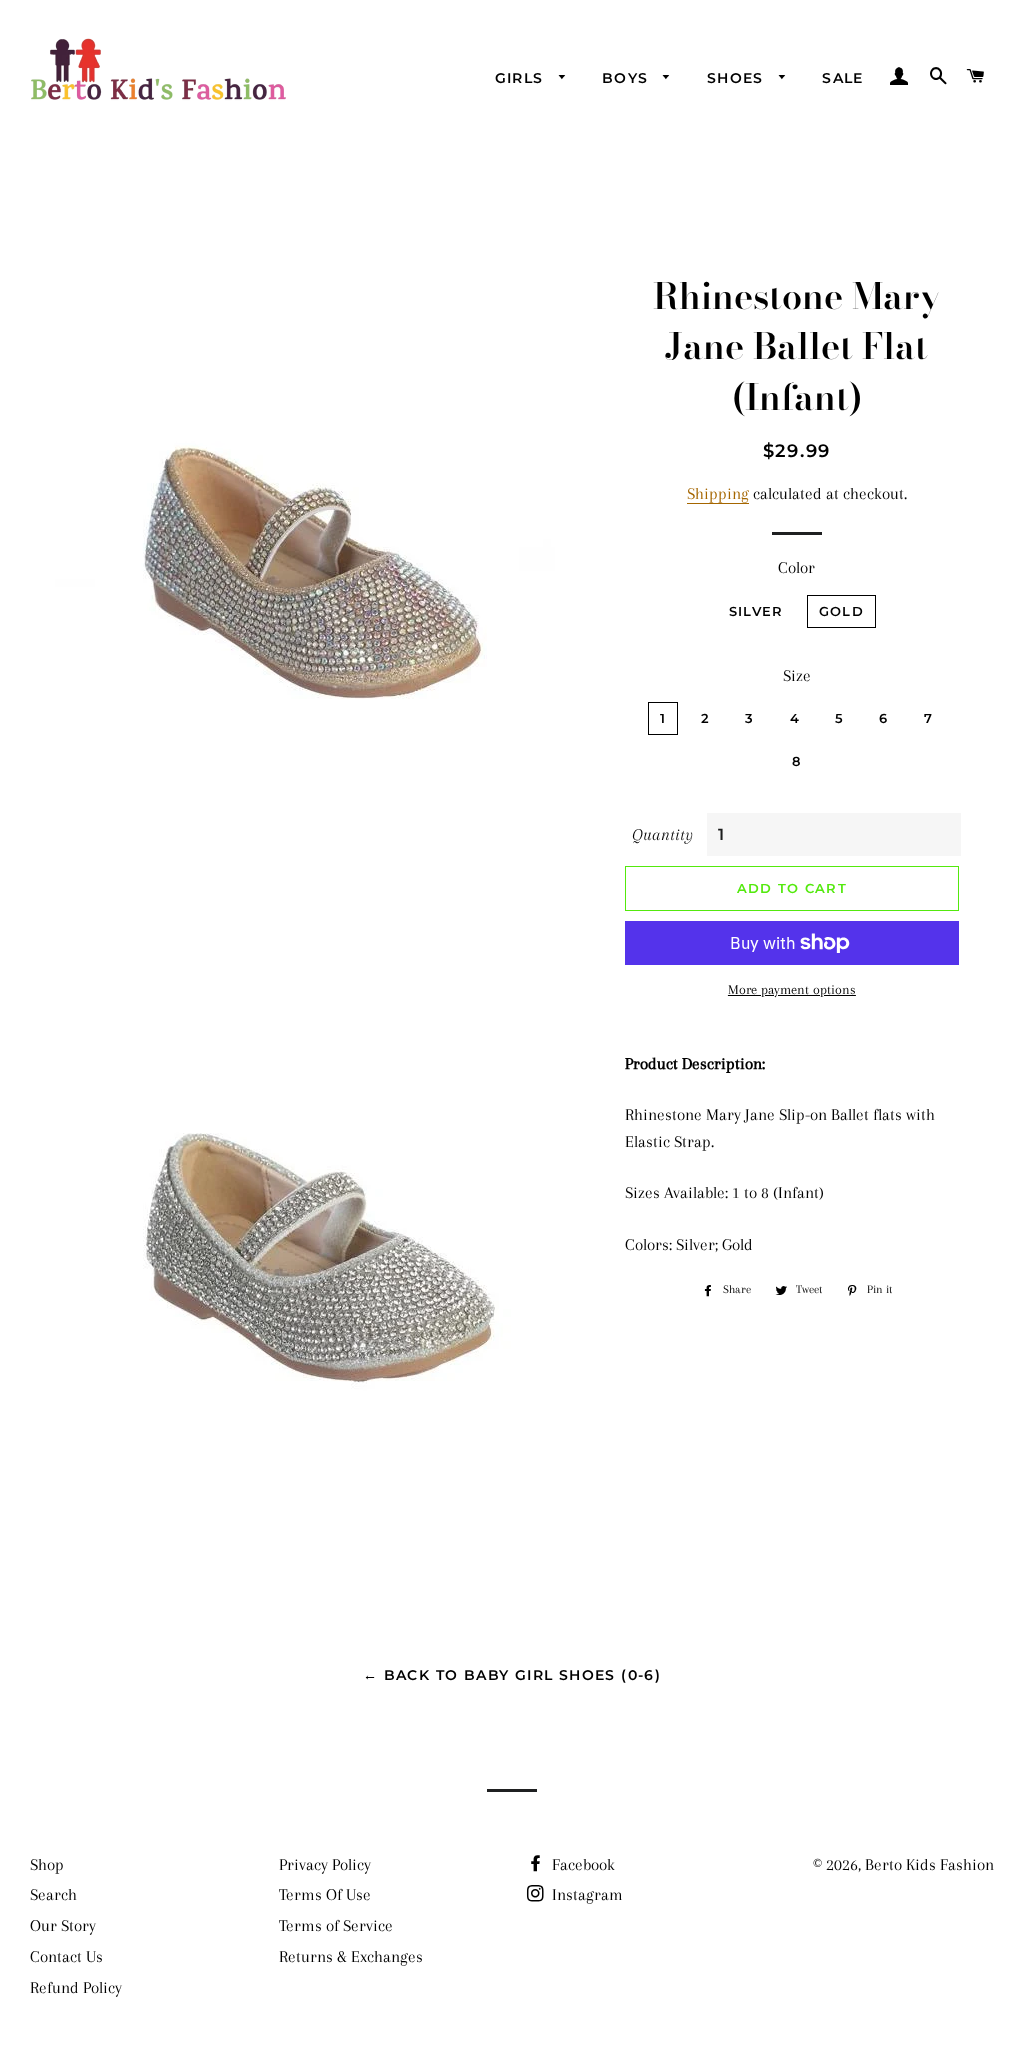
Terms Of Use (325, 1894)
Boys (628, 78)
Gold (841, 611)
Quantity (662, 834)
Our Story (63, 1925)
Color (796, 567)
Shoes (738, 78)
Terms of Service (336, 1925)
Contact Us (66, 1956)
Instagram (585, 1894)
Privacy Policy (325, 1864)
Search (53, 1894)
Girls (522, 78)
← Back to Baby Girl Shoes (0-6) (512, 1675)
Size (797, 675)
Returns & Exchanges (351, 1956)
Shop (47, 1864)
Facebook (581, 1864)
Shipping (718, 493)
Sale (843, 78)
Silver (756, 611)
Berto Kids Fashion (929, 1864)
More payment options (792, 989)
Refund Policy (76, 1987)
